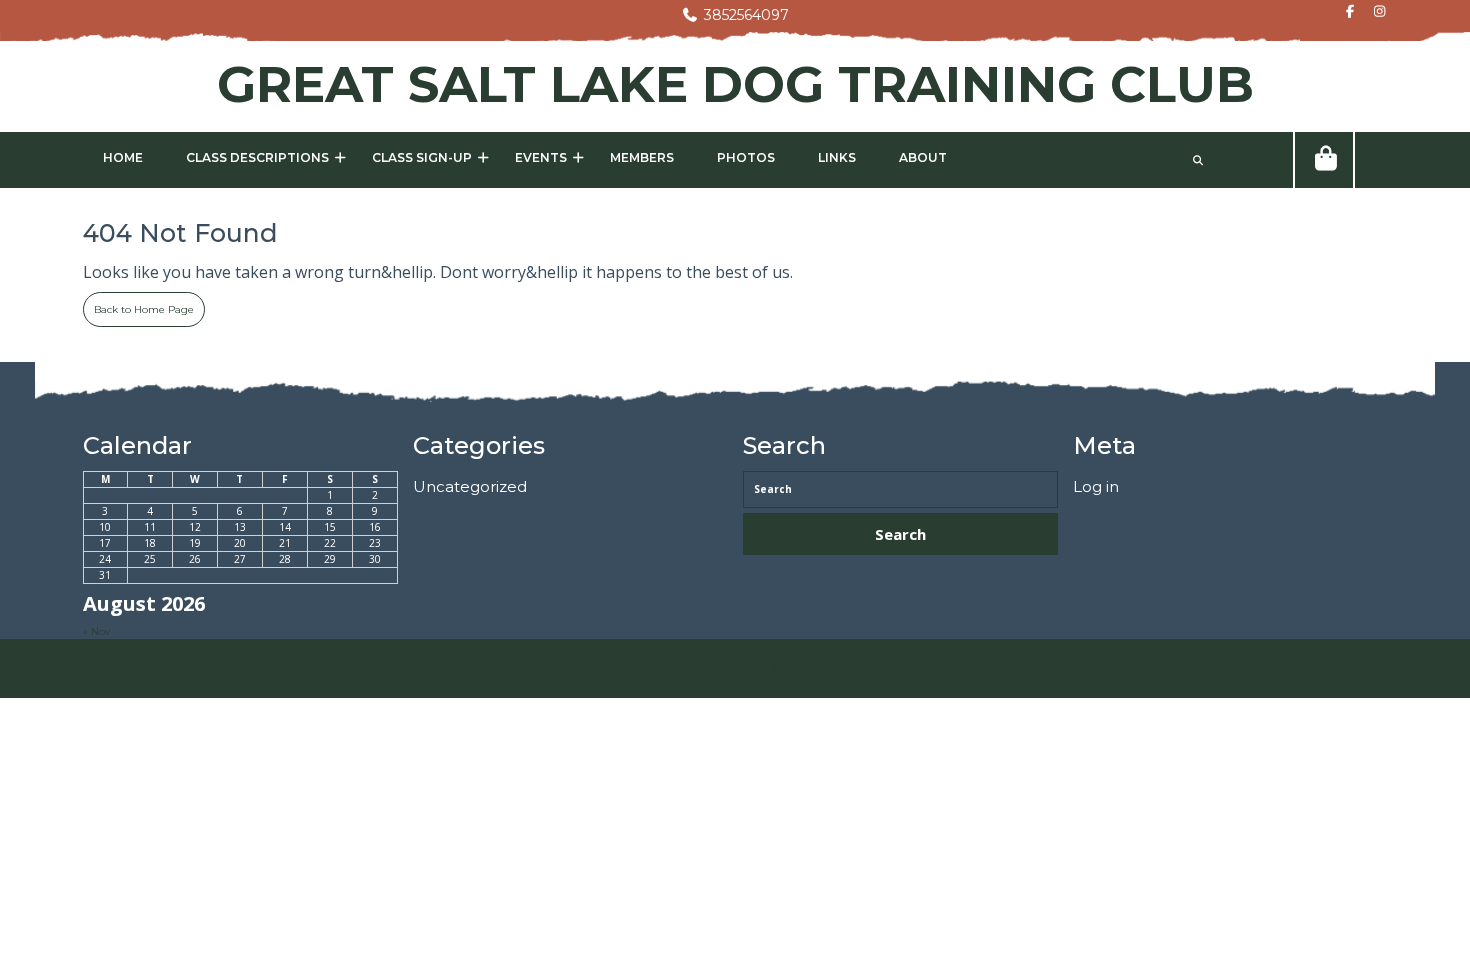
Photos (746, 157)
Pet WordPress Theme (674, 668)
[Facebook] (1345, 12)
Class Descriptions (257, 157)
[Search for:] (900, 489)
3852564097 (735, 15)
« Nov (96, 631)
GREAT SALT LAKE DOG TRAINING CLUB (735, 84)
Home (123, 157)
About (923, 157)
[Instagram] (1374, 12)
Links (837, 157)
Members (642, 157)
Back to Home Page (138, 304)
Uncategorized (470, 486)
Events (541, 157)
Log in (1096, 486)
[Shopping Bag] (1324, 160)
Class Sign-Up (422, 157)
